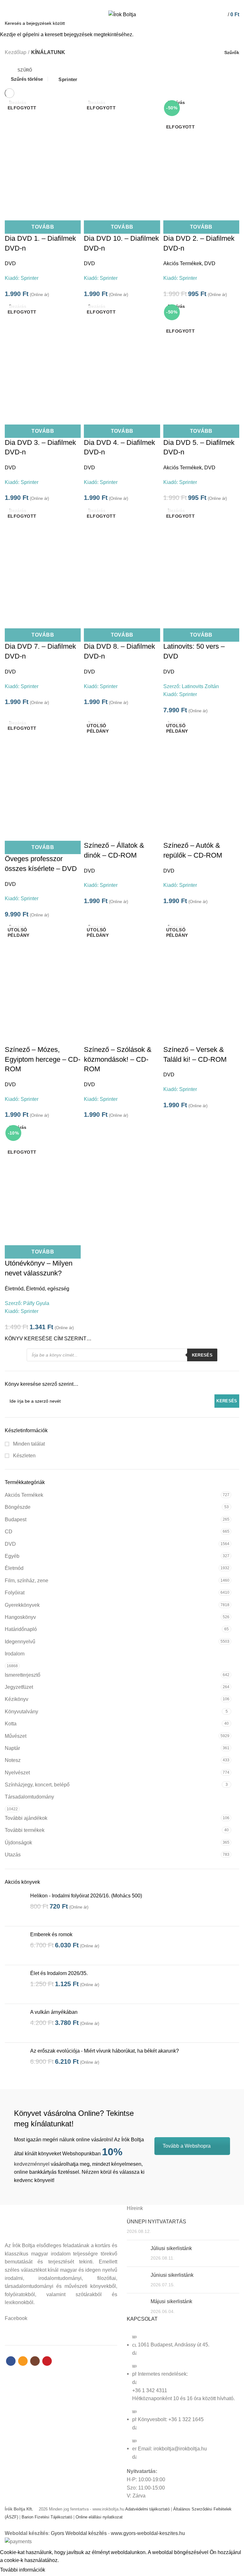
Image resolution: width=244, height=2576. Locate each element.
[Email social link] (118, 4)
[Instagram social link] (126, 4)
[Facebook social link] (111, 4)
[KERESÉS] (235, 23)
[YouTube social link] (133, 4)
